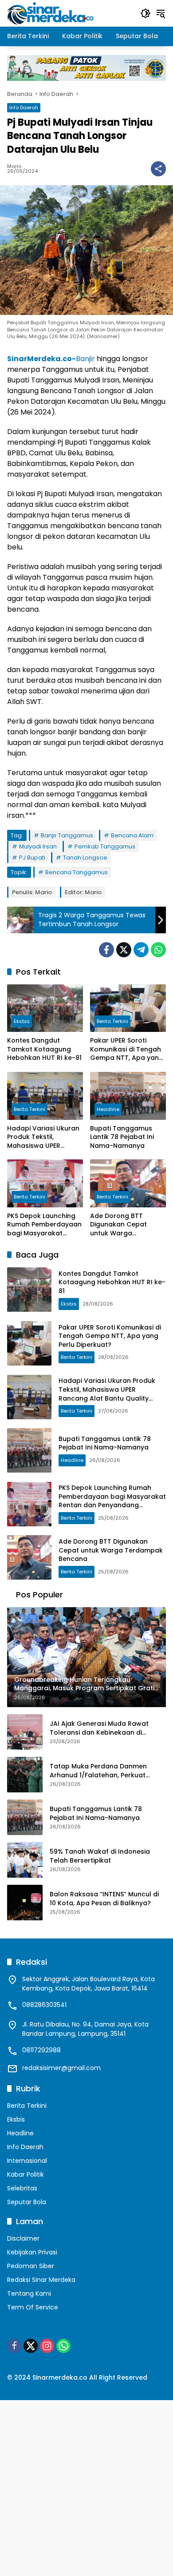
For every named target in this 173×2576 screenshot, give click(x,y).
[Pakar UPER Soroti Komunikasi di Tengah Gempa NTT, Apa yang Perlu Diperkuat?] (128, 1008)
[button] (145, 13)
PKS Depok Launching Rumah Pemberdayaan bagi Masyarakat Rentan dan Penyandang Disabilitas (45, 1225)
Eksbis (22, 1021)
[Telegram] (141, 950)
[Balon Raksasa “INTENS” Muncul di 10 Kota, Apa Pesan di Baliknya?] (25, 1903)
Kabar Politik (26, 2174)
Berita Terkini (112, 1021)
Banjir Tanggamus (67, 835)
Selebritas (22, 2188)
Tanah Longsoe (85, 858)
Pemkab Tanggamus (105, 846)
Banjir (51, 359)
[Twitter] (124, 950)
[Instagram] (47, 2346)
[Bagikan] (158, 169)
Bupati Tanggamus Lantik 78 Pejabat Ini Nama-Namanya (122, 1137)
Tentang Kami (29, 2293)
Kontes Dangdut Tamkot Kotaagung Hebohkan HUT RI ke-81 (44, 1049)
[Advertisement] (86, 2487)
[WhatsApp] (158, 950)
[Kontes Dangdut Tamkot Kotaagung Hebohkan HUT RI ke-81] (45, 1008)
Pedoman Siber (31, 2266)
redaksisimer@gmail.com (61, 2068)
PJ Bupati (32, 858)
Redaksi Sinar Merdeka (41, 2280)
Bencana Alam (132, 835)
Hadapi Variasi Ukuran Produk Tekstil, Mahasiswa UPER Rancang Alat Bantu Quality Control (43, 1137)
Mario (14, 166)
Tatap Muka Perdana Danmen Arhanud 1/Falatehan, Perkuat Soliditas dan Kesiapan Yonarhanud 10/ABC (108, 1771)
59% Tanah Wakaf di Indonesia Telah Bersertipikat (100, 1856)
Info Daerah (24, 107)
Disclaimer (23, 2238)
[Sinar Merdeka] (51, 13)
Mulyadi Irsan (38, 846)
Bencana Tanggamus (77, 872)
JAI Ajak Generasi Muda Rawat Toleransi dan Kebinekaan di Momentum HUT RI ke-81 (99, 1728)
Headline (108, 1109)
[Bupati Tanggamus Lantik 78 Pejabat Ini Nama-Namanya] (128, 1096)
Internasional (27, 2161)
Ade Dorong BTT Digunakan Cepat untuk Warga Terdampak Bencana (124, 1225)
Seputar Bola (27, 2202)
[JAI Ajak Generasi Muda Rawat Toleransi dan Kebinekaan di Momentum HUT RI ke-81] (25, 1732)
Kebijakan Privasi (32, 2252)
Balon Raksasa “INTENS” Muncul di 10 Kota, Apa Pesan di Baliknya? (104, 1899)
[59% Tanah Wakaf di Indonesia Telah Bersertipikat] (25, 1860)
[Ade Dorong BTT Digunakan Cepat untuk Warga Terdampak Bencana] (128, 1183)
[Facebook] (106, 950)
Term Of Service (33, 2307)
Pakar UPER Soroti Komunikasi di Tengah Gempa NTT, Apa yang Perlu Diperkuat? (127, 1049)
